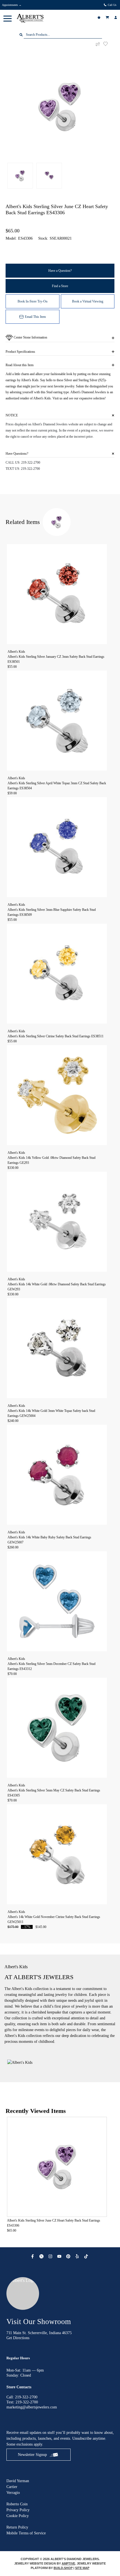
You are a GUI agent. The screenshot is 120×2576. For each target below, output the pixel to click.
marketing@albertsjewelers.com (32, 2407)
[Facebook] (33, 2256)
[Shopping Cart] (108, 17)
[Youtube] (60, 2256)
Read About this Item (20, 365)
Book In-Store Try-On (33, 301)
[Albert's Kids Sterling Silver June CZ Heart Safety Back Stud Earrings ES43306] (60, 107)
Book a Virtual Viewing (88, 301)
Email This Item (35, 317)
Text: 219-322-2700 (22, 2402)
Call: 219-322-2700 (22, 2397)
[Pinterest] (69, 2256)
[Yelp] (78, 2256)
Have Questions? (17, 454)
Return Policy (17, 2527)
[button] (8, 18)
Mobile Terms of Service (26, 2533)
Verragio (13, 2493)
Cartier (12, 2487)
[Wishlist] (100, 17)
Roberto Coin (17, 2504)
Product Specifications (20, 352)
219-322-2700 (31, 463)
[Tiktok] (87, 2256)
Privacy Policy (18, 2510)
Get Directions (18, 2338)
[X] (42, 2256)
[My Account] (116, 17)
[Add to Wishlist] (109, 44)
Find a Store (60, 286)
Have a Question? (60, 271)
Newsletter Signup (32, 2455)
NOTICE (12, 415)
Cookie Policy (18, 2516)
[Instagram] (51, 2256)
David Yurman (18, 2481)
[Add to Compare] (98, 44)
